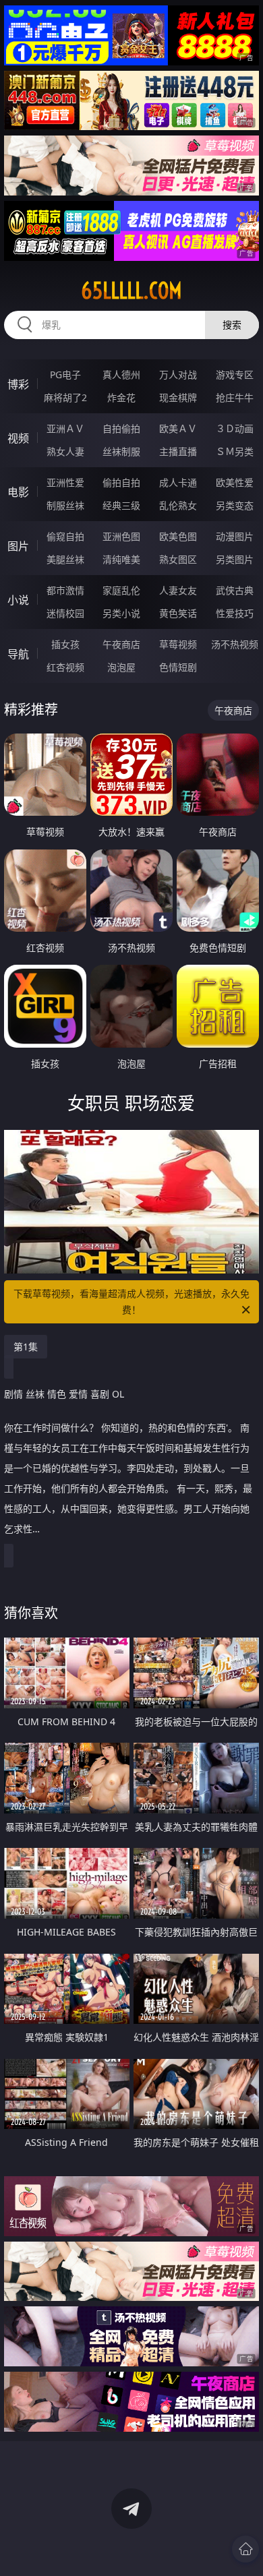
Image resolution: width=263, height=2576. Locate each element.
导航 (18, 654)
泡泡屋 (121, 667)
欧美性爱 (235, 482)
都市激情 (65, 590)
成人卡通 (178, 482)
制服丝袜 (65, 505)
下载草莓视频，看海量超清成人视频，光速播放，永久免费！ (131, 1301)
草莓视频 (178, 644)
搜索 (232, 325)
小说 (18, 600)
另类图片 (235, 559)
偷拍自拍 (121, 482)
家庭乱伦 (121, 590)
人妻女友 (178, 590)
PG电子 (65, 375)
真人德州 (121, 375)
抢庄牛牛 (235, 397)
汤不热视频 (235, 644)
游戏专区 (235, 375)
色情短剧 (178, 667)
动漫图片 (235, 536)
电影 (18, 492)
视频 (18, 438)
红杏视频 (65, 667)
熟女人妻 (65, 451)
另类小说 (121, 613)
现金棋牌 (178, 397)
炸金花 (121, 397)
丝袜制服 (121, 451)
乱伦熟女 (178, 505)
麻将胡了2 (65, 397)
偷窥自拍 (65, 536)
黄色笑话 (178, 613)
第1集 (26, 1347)
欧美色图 (178, 536)
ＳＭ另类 (235, 451)
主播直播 (178, 451)
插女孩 (65, 644)
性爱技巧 (235, 613)
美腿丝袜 (65, 559)
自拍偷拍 (121, 428)
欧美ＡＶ (178, 428)
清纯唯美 (121, 559)
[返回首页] (245, 2549)
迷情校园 (65, 613)
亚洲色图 (121, 536)
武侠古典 (235, 590)
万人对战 (178, 375)
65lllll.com (131, 291)
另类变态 (235, 505)
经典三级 (121, 505)
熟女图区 (178, 559)
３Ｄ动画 (235, 428)
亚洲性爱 (65, 482)
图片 (18, 546)
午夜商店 (121, 644)
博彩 (18, 384)
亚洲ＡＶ (65, 428)
